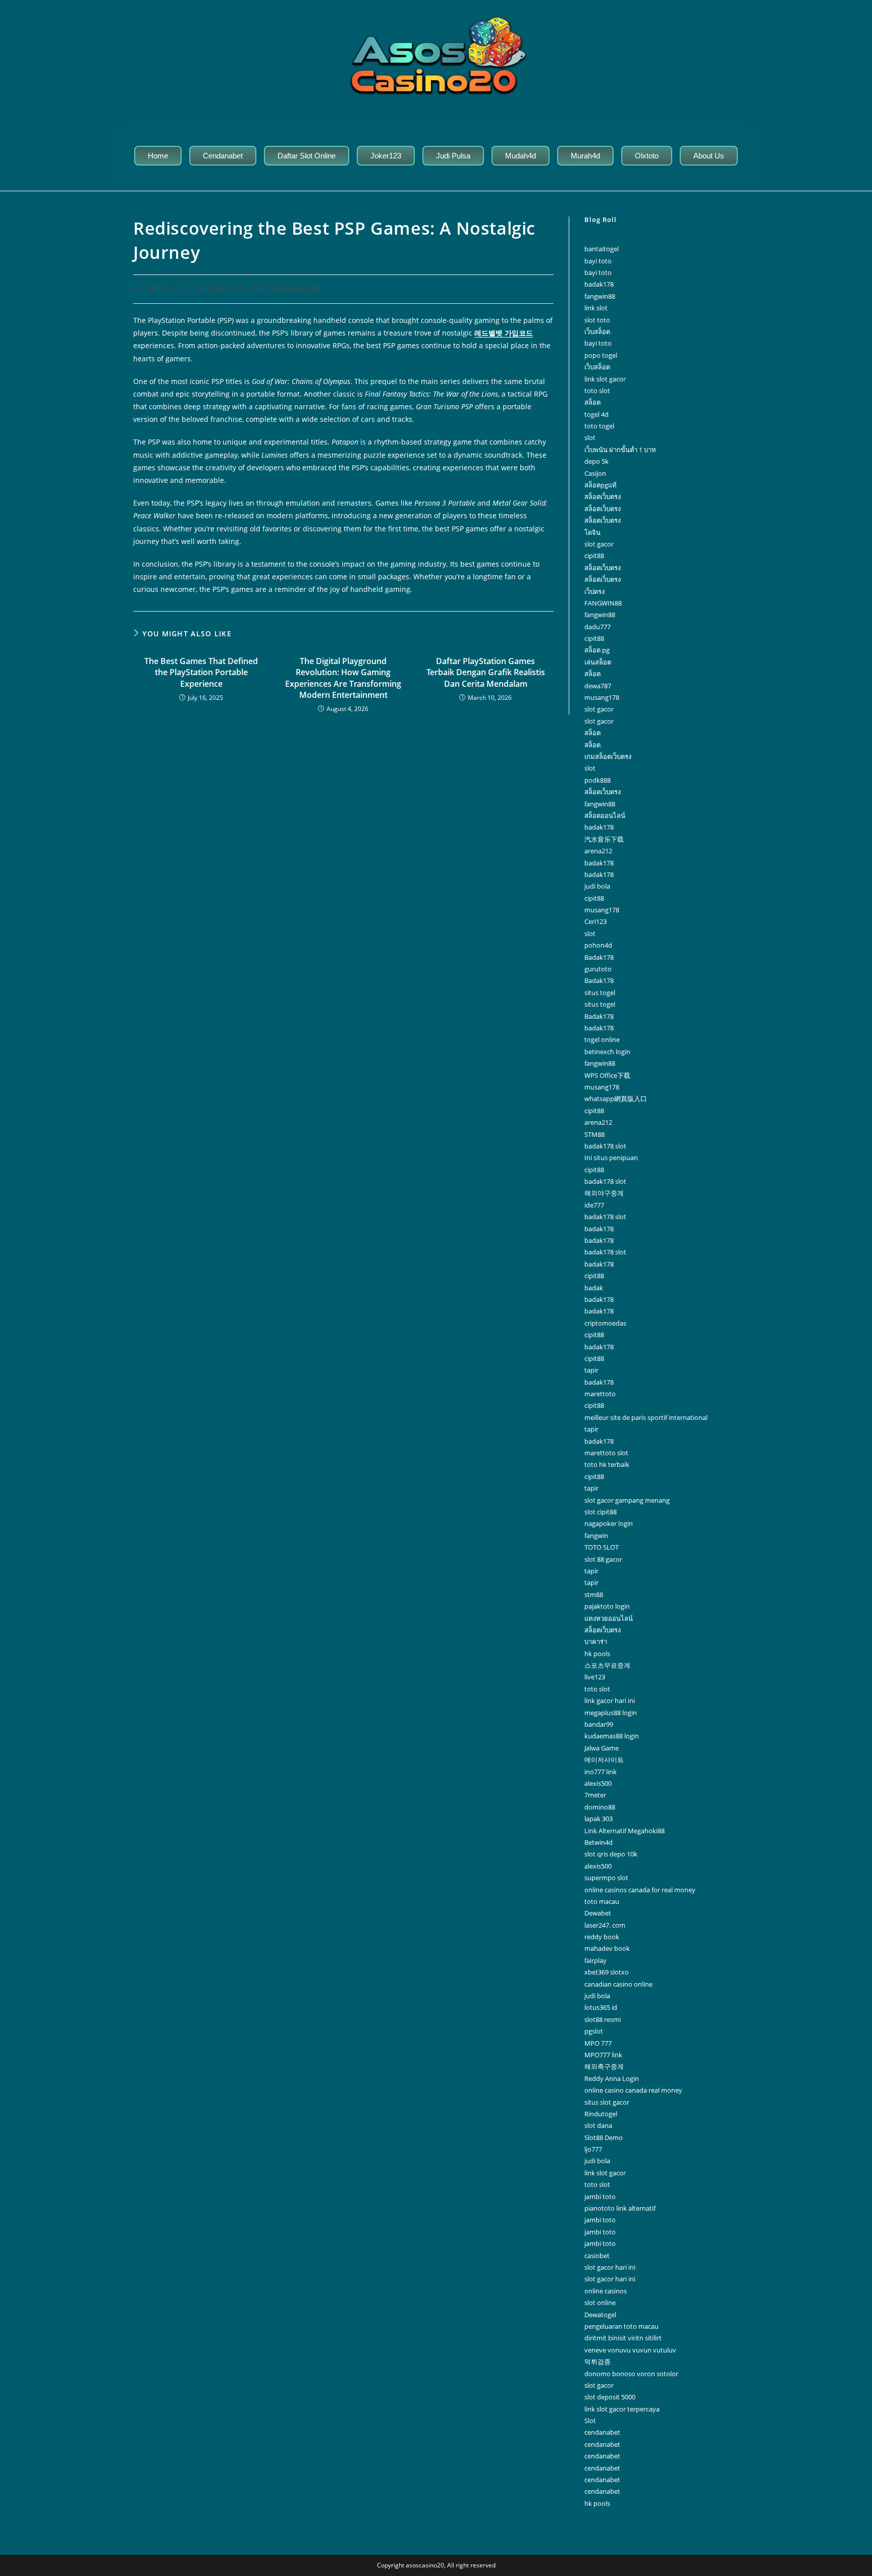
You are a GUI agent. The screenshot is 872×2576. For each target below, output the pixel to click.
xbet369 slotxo (607, 1972)
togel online (602, 1039)
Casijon (595, 473)
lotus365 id (601, 2007)
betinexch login (607, 1052)
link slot (596, 308)
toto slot (597, 391)
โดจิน (592, 532)
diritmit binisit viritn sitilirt (623, 2338)
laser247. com (605, 1925)
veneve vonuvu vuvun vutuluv (630, 2350)
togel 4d (596, 414)
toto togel (599, 426)
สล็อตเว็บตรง (603, 497)
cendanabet (602, 2432)
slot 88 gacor (603, 1559)
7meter (595, 1795)
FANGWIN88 (603, 603)
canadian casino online (618, 1984)
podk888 (597, 780)
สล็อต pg (597, 650)
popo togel (601, 355)
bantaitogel (602, 249)
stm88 (594, 1595)
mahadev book (607, 1948)
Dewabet (598, 1913)
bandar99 (599, 1724)
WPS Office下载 (607, 1075)
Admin (159, 288)
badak (594, 1288)
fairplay (595, 1960)
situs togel (600, 993)
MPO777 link (603, 2055)
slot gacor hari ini (610, 2267)
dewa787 (598, 686)
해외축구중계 (604, 2066)
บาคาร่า (596, 1641)
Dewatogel (600, 2315)
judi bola (597, 886)
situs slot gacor (607, 2102)
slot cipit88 (601, 1512)
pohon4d (598, 945)
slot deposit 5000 (610, 2397)
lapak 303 (598, 1819)
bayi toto (598, 261)
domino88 (600, 1807)
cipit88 (594, 556)
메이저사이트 (604, 1760)
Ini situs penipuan (611, 1158)
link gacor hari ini (610, 1701)
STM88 (594, 1134)
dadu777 (597, 627)
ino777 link (601, 1772)
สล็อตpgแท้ (601, 485)
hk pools (597, 1654)
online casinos (606, 2291)
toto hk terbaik (607, 1464)
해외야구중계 (604, 1193)
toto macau (602, 1901)
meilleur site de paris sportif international (646, 1417)
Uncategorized (294, 288)
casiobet (597, 2256)
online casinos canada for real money (640, 1890)
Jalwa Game (602, 1748)
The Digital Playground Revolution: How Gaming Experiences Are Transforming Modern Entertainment (343, 678)
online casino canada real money (633, 2090)
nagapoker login (609, 1523)
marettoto (600, 1394)
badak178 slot (605, 1146)
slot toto (597, 320)
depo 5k (596, 461)
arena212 (598, 851)
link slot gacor (605, 379)
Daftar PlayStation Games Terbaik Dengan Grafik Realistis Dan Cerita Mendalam (486, 672)
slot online (600, 2303)
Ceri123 (595, 921)
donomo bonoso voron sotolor (631, 2374)
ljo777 (593, 2149)
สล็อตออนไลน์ (605, 815)
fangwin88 (600, 296)
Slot (590, 2421)
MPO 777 (598, 2043)
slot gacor (599, 544)
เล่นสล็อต (598, 662)
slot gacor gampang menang (627, 1500)
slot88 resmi (603, 2019)
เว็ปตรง (594, 591)
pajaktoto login (607, 1606)
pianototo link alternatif (620, 2208)
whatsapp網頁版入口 (616, 1099)
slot (590, 437)
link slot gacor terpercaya (622, 2409)
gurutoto (598, 969)
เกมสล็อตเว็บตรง (608, 756)
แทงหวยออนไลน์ (609, 1618)
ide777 (594, 1205)
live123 (595, 1677)
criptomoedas (605, 1323)
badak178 (599, 284)
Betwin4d (598, 1842)
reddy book (602, 1937)
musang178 (602, 697)
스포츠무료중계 (607, 1665)
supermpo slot (606, 1878)
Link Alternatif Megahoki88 (624, 1831)
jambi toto (600, 2197)
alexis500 (598, 1783)
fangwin (596, 1536)
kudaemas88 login (612, 1736)
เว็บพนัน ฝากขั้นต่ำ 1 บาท (620, 450)
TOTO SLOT (602, 1547)
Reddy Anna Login (612, 2078)
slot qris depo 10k (611, 1854)
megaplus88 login (611, 1713)
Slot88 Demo (604, 2137)
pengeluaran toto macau (621, 2326)
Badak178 (599, 957)
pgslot (594, 2031)
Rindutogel (601, 2114)
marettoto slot (606, 1453)
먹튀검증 (597, 2362)
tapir (591, 1370)
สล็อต (592, 402)
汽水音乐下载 (604, 839)
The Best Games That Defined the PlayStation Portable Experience (201, 672)
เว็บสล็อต (597, 332)
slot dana (598, 2125)
